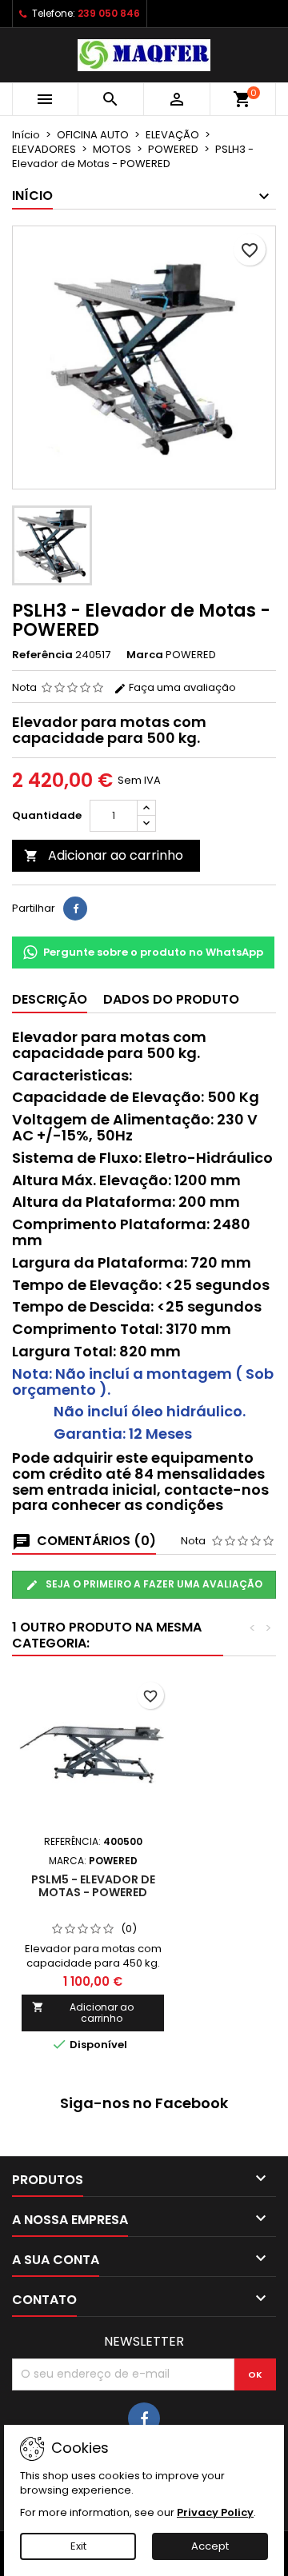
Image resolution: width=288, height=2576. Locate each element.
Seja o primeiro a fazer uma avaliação (153, 1584)
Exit (78, 2546)
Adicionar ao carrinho (104, 855)
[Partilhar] (75, 909)
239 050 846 (109, 13)
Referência (42, 655)
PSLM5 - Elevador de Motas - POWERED (93, 1886)
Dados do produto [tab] (171, 999)
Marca (145, 655)
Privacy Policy (215, 2512)
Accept (210, 2546)
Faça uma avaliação (181, 687)
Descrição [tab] (50, 999)
